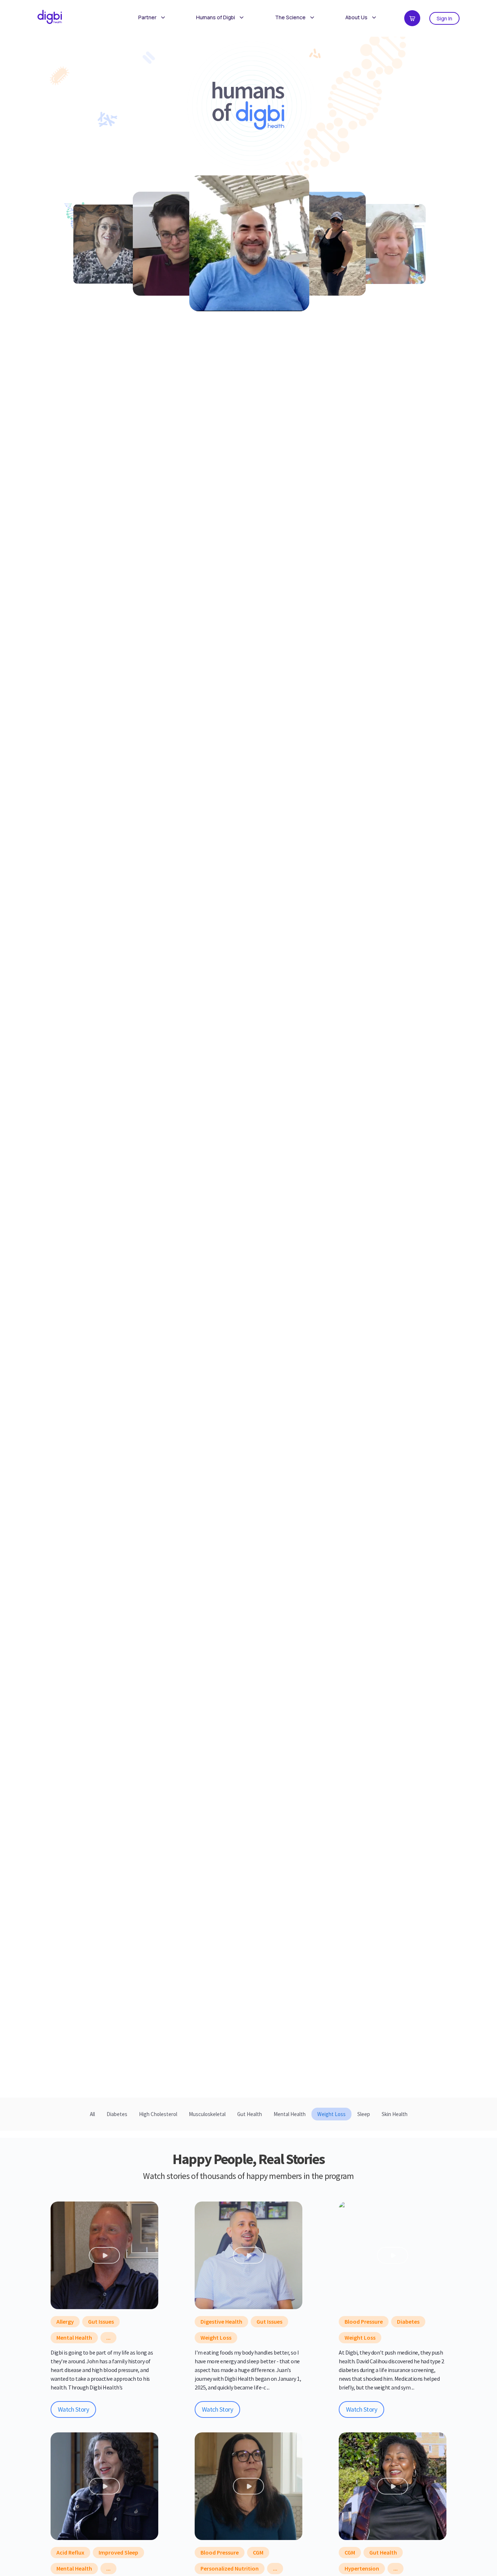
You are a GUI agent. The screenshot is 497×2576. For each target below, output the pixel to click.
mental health (74, 2337)
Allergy (65, 2321)
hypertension (362, 2568)
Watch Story (73, 2409)
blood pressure (364, 2321)
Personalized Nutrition (230, 2568)
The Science (290, 17)
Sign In (444, 18)
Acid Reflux (70, 2552)
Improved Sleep (118, 2552)
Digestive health (221, 2321)
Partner (147, 17)
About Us (356, 17)
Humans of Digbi (216, 17)
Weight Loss (216, 2337)
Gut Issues (101, 2321)
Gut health (383, 2552)
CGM (258, 2552)
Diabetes (408, 2321)
